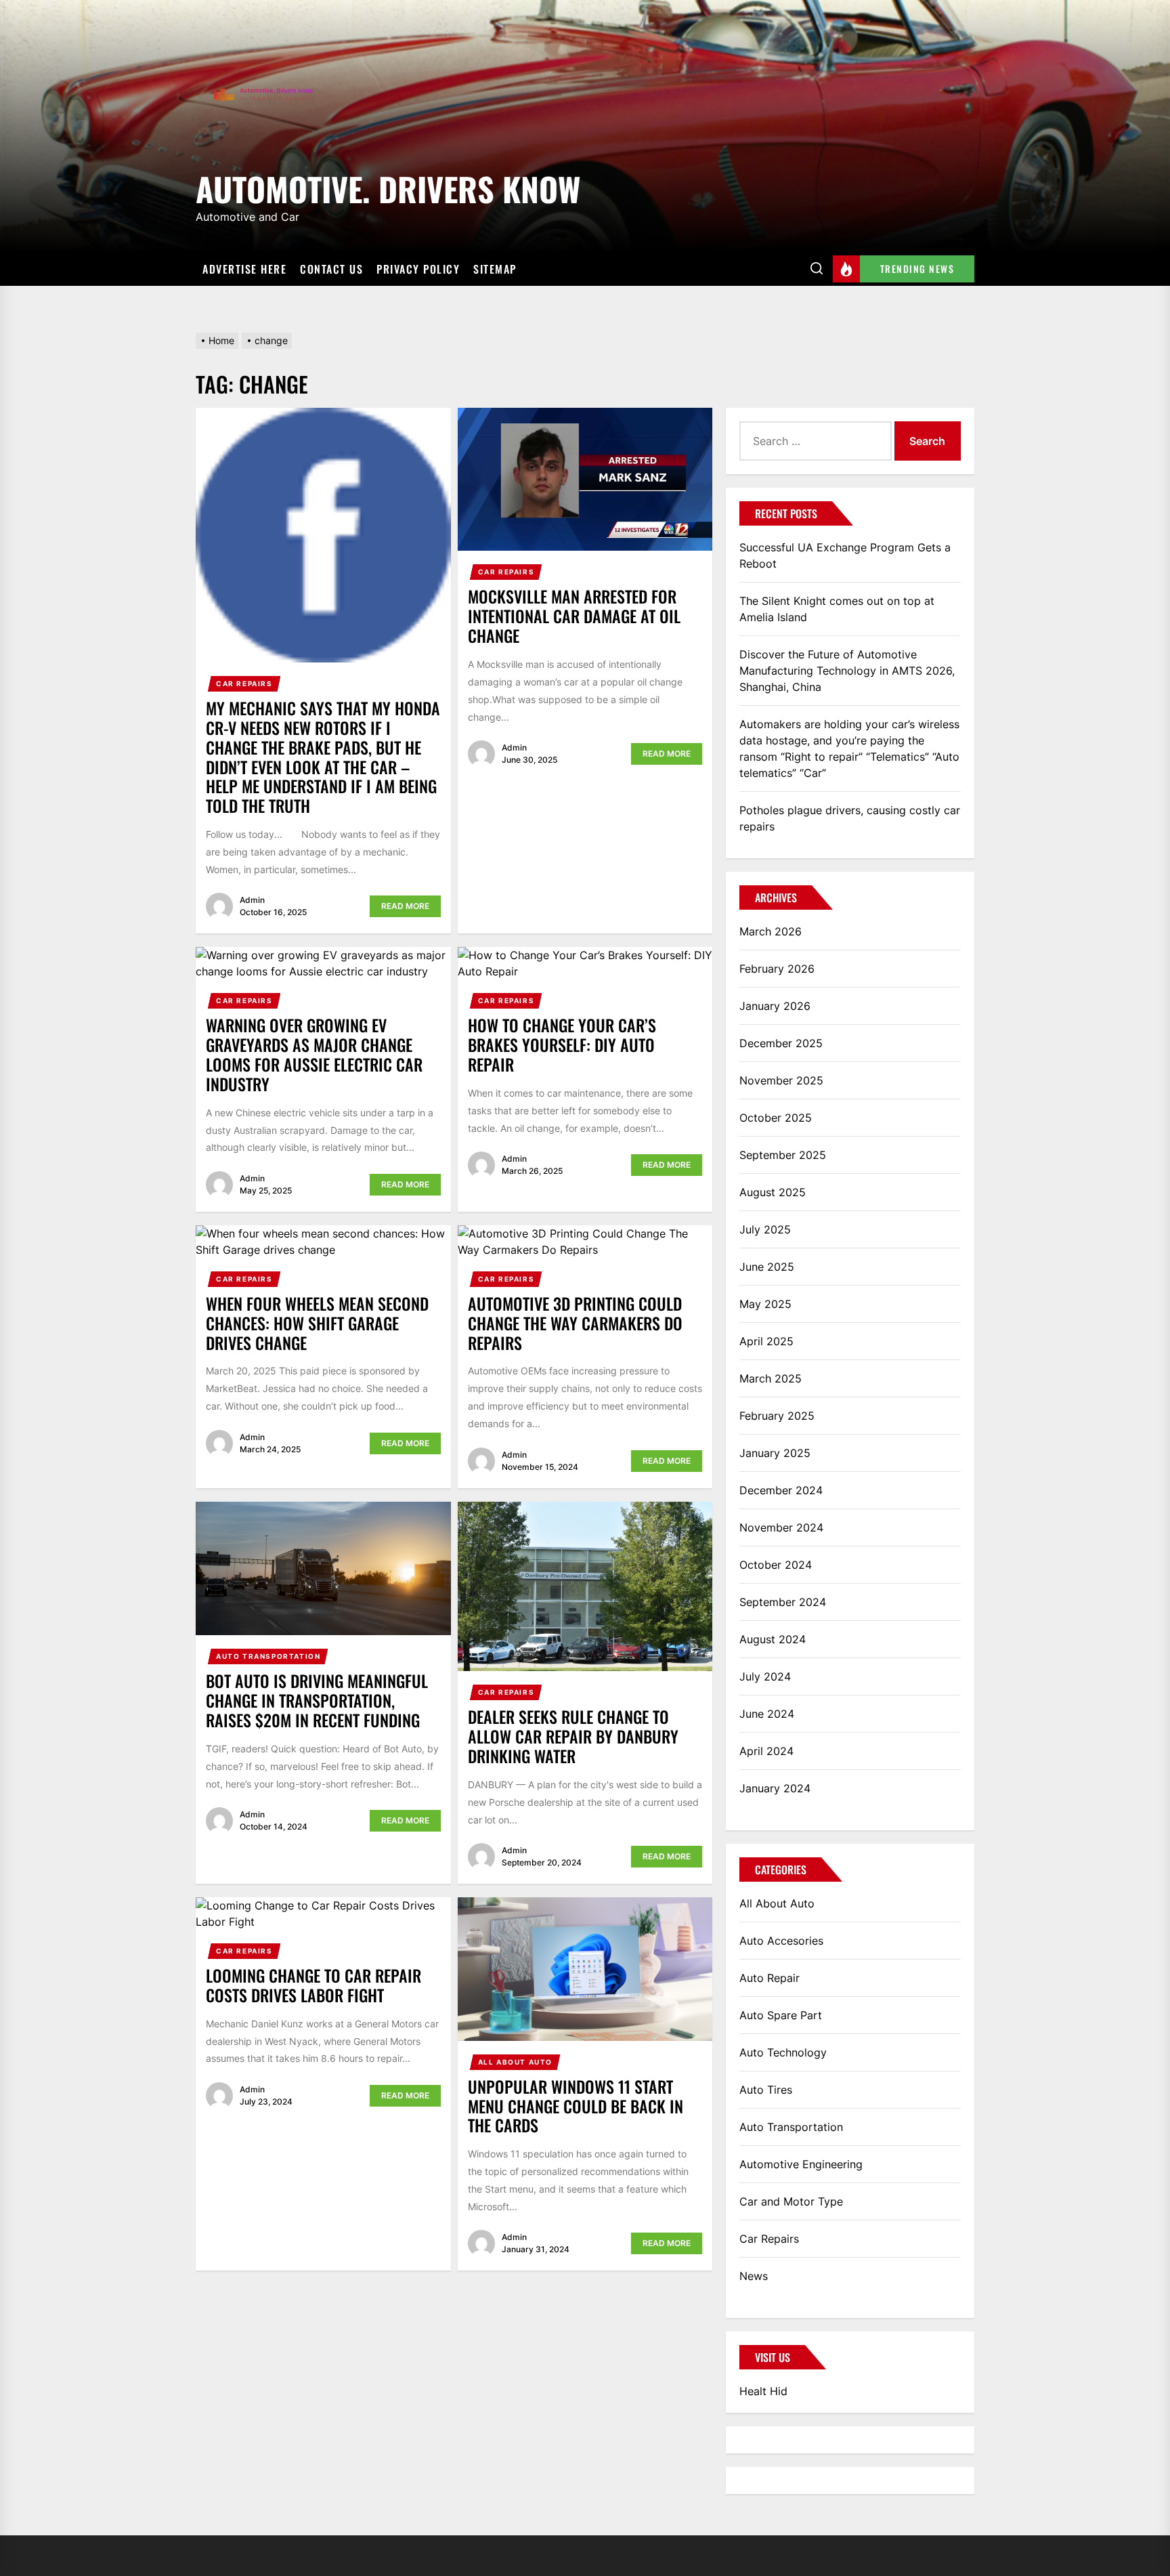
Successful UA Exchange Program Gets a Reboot (845, 555)
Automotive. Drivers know (388, 187)
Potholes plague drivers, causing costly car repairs (850, 818)
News (754, 2276)
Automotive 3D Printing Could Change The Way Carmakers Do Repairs (575, 1323)
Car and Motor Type (791, 2201)
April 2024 (766, 1751)
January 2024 (775, 1788)
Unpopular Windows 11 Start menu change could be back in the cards (576, 2106)
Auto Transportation (268, 1656)
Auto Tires (766, 2090)
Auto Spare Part (781, 2015)
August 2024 (773, 1639)
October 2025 (776, 1118)
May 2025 (765, 1304)
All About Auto (515, 2062)
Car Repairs (244, 683)
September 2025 (783, 1155)
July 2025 (765, 1229)
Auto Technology (783, 2052)
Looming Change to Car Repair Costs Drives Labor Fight (313, 1985)
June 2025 (767, 1267)
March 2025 (771, 1378)
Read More (405, 906)
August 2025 (773, 1192)
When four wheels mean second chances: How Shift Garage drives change (317, 1323)
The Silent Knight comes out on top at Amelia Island (837, 609)
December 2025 (781, 1043)
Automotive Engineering (801, 2164)
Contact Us (331, 269)
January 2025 (775, 1453)
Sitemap (495, 269)
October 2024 (776, 1565)
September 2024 (783, 1602)
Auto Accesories (781, 1941)
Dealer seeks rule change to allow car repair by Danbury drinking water (573, 1736)
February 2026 (777, 969)
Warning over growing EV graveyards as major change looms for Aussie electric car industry (314, 1054)
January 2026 (775, 1006)
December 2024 (781, 1490)
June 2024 (767, 1714)
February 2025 (777, 1416)
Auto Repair (770, 1978)
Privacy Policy (418, 269)
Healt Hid (763, 2391)
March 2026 (771, 931)
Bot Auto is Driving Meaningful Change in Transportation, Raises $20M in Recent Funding (317, 1700)
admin (252, 900)
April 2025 (766, 1341)
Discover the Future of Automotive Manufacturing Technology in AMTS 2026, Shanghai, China (847, 671)
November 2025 (781, 1080)
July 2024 (765, 1676)
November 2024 (781, 1527)
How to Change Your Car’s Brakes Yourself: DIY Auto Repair (562, 1044)
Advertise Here (244, 269)
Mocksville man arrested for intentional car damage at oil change (574, 616)
